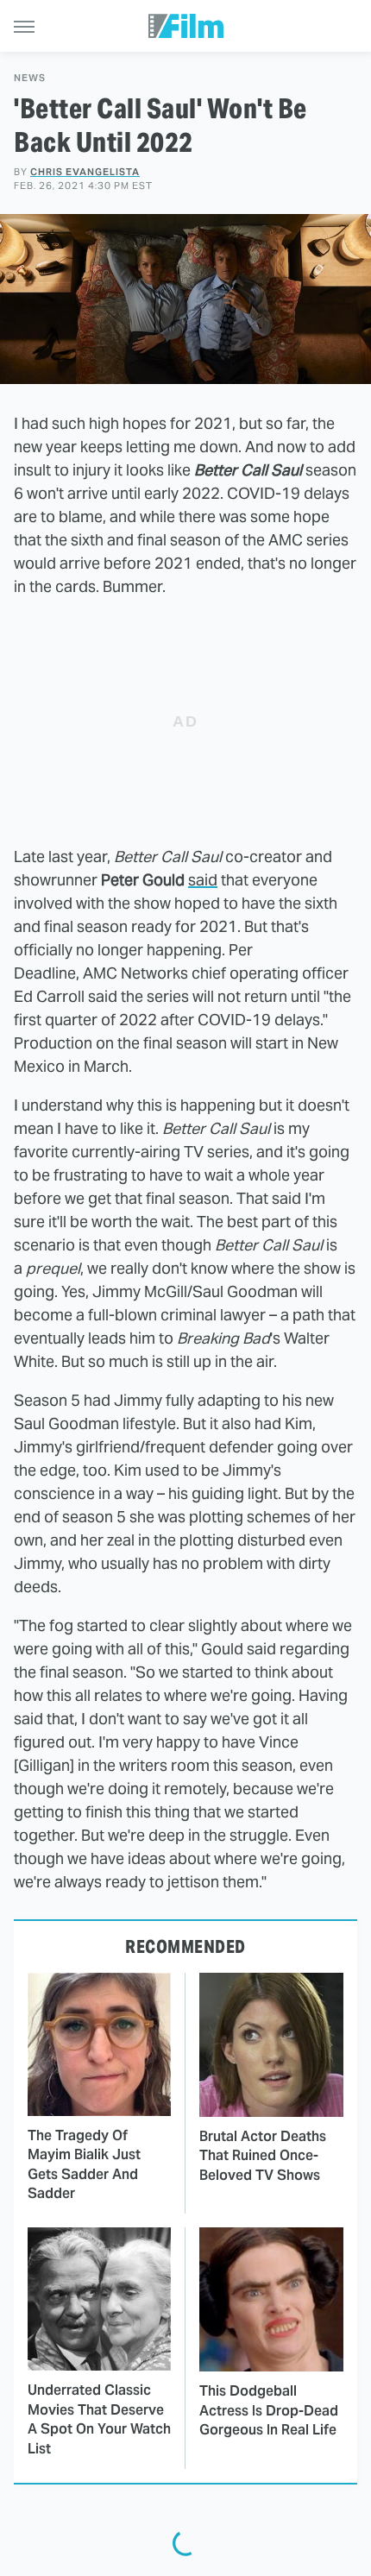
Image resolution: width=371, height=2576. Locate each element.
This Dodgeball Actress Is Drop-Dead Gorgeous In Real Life (269, 2410)
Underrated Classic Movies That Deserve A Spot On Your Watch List (99, 2419)
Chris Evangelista (85, 172)
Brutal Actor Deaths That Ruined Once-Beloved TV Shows (263, 2156)
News (30, 78)
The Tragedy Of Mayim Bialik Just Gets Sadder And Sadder (84, 2164)
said (203, 880)
